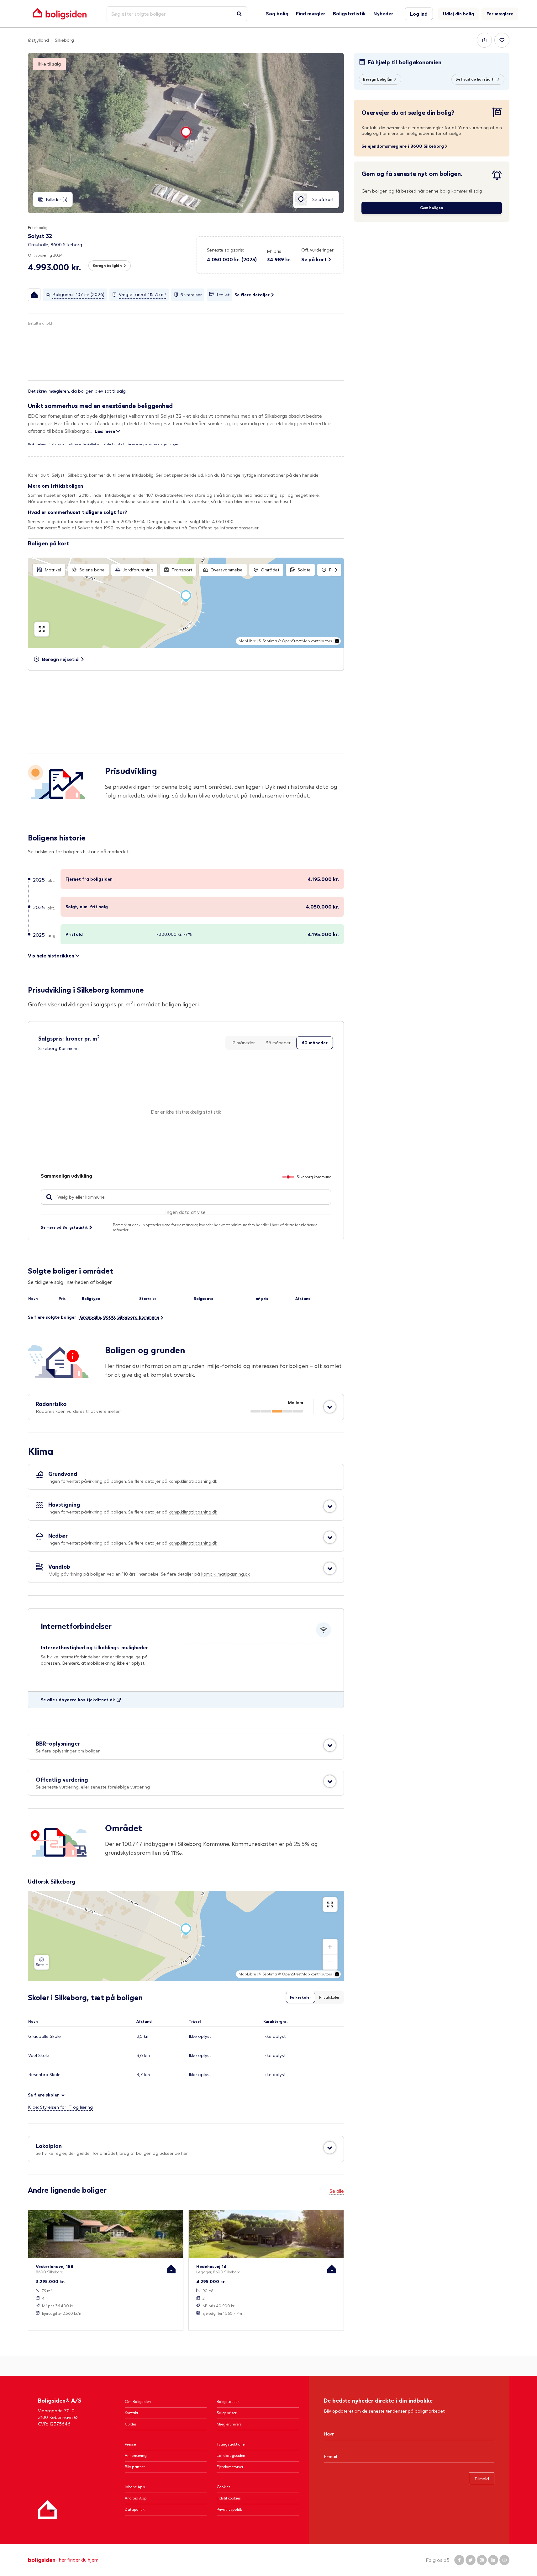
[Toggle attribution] (337, 641)
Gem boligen (432, 208)
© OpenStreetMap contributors (305, 641)
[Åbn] (330, 1407)
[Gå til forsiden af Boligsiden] (60, 14)
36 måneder (278, 1043)
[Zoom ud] (330, 1962)
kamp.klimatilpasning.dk (193, 1481)
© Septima (268, 641)
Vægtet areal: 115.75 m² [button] (142, 294)
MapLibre (247, 641)
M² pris (274, 251)
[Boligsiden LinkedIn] (493, 2560)
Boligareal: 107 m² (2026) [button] (78, 294)
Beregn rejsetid (60, 659)
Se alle (337, 2191)
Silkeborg (64, 40)
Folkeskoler (300, 1997)
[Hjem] (47, 2510)
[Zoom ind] (330, 1947)
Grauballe (90, 1317)
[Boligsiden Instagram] (482, 2560)
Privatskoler (329, 1997)
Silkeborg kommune (138, 1317)
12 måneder (243, 1043)
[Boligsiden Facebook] (459, 2560)
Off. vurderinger (317, 250)
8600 (109, 1317)
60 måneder (315, 1043)
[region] (186, 603)
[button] (279, 256)
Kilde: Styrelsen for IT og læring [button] (60, 2107)
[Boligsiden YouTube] (504, 2560)
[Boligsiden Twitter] (471, 2560)
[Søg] (239, 14)
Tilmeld (482, 2479)
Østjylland (38, 40)
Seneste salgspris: (225, 250)
